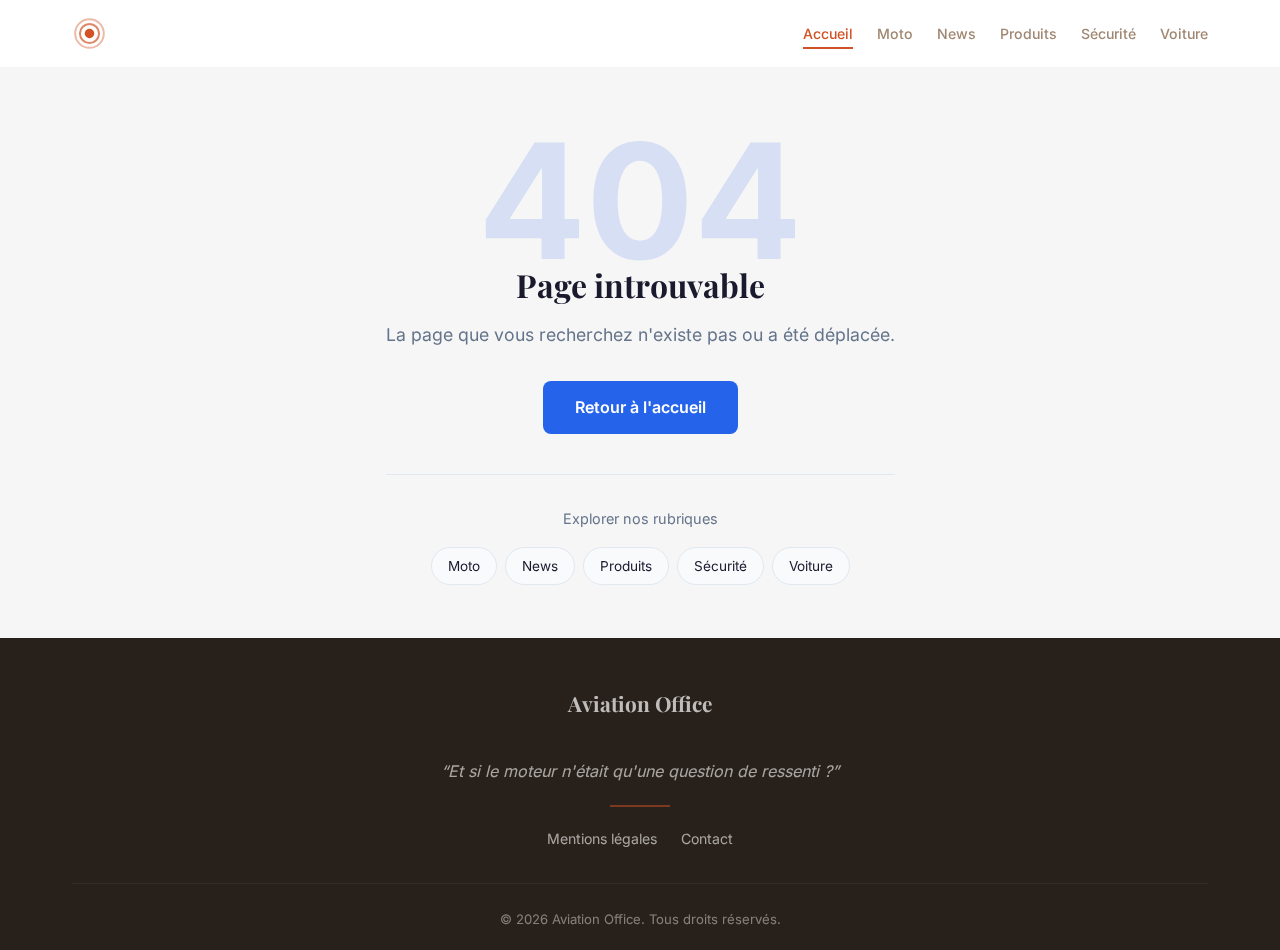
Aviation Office (640, 703)
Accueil (828, 33)
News (956, 33)
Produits (1028, 33)
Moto (895, 33)
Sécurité (1108, 33)
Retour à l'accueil (640, 407)
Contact (707, 838)
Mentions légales (602, 838)
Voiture (1184, 33)
